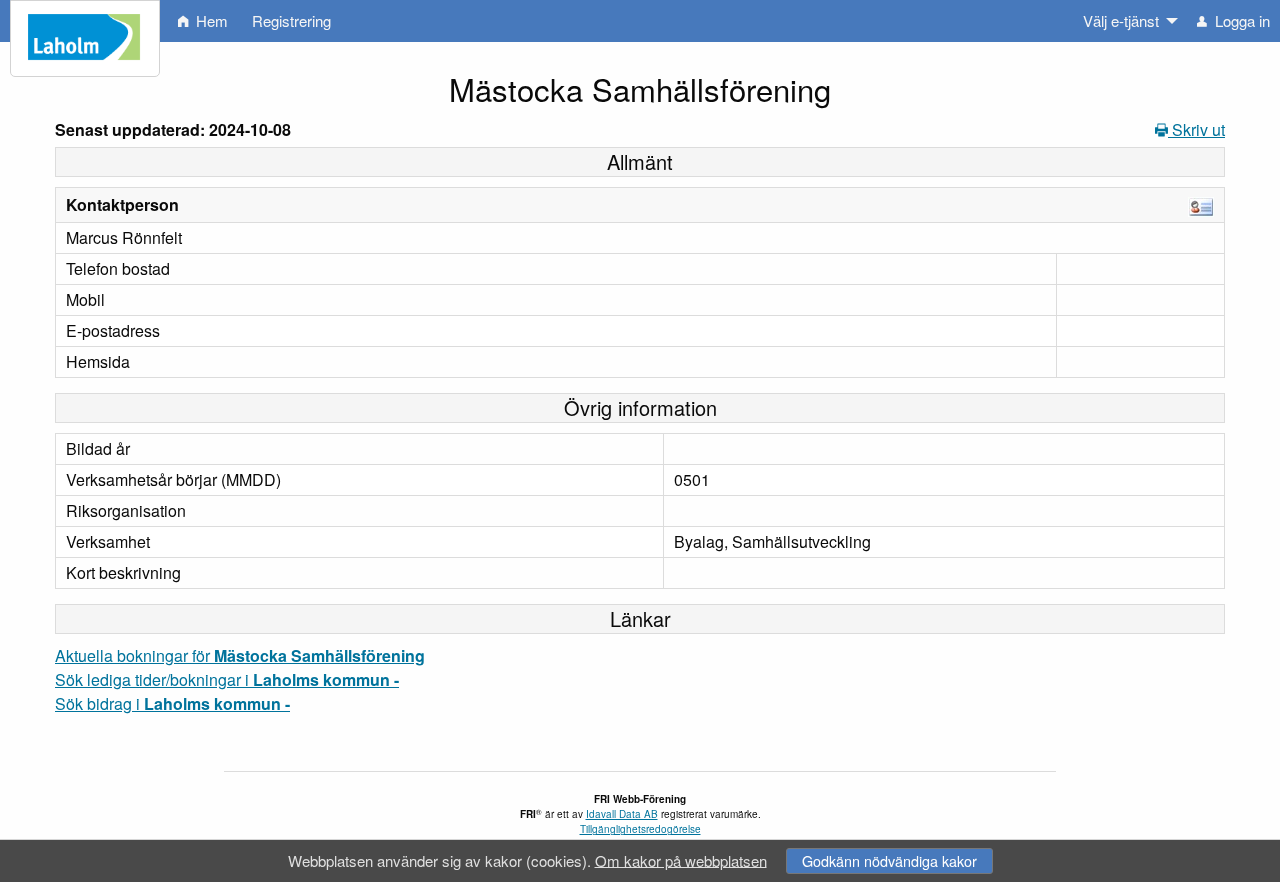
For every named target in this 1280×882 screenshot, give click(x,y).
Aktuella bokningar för (240, 655)
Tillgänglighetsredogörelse (640, 829)
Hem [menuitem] (210, 20)
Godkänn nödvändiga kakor (889, 860)
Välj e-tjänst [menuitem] (1121, 20)
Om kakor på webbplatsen (681, 859)
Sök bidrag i (172, 703)
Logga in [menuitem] (1240, 20)
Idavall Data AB (622, 814)
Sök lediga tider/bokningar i (227, 679)
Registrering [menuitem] (291, 20)
